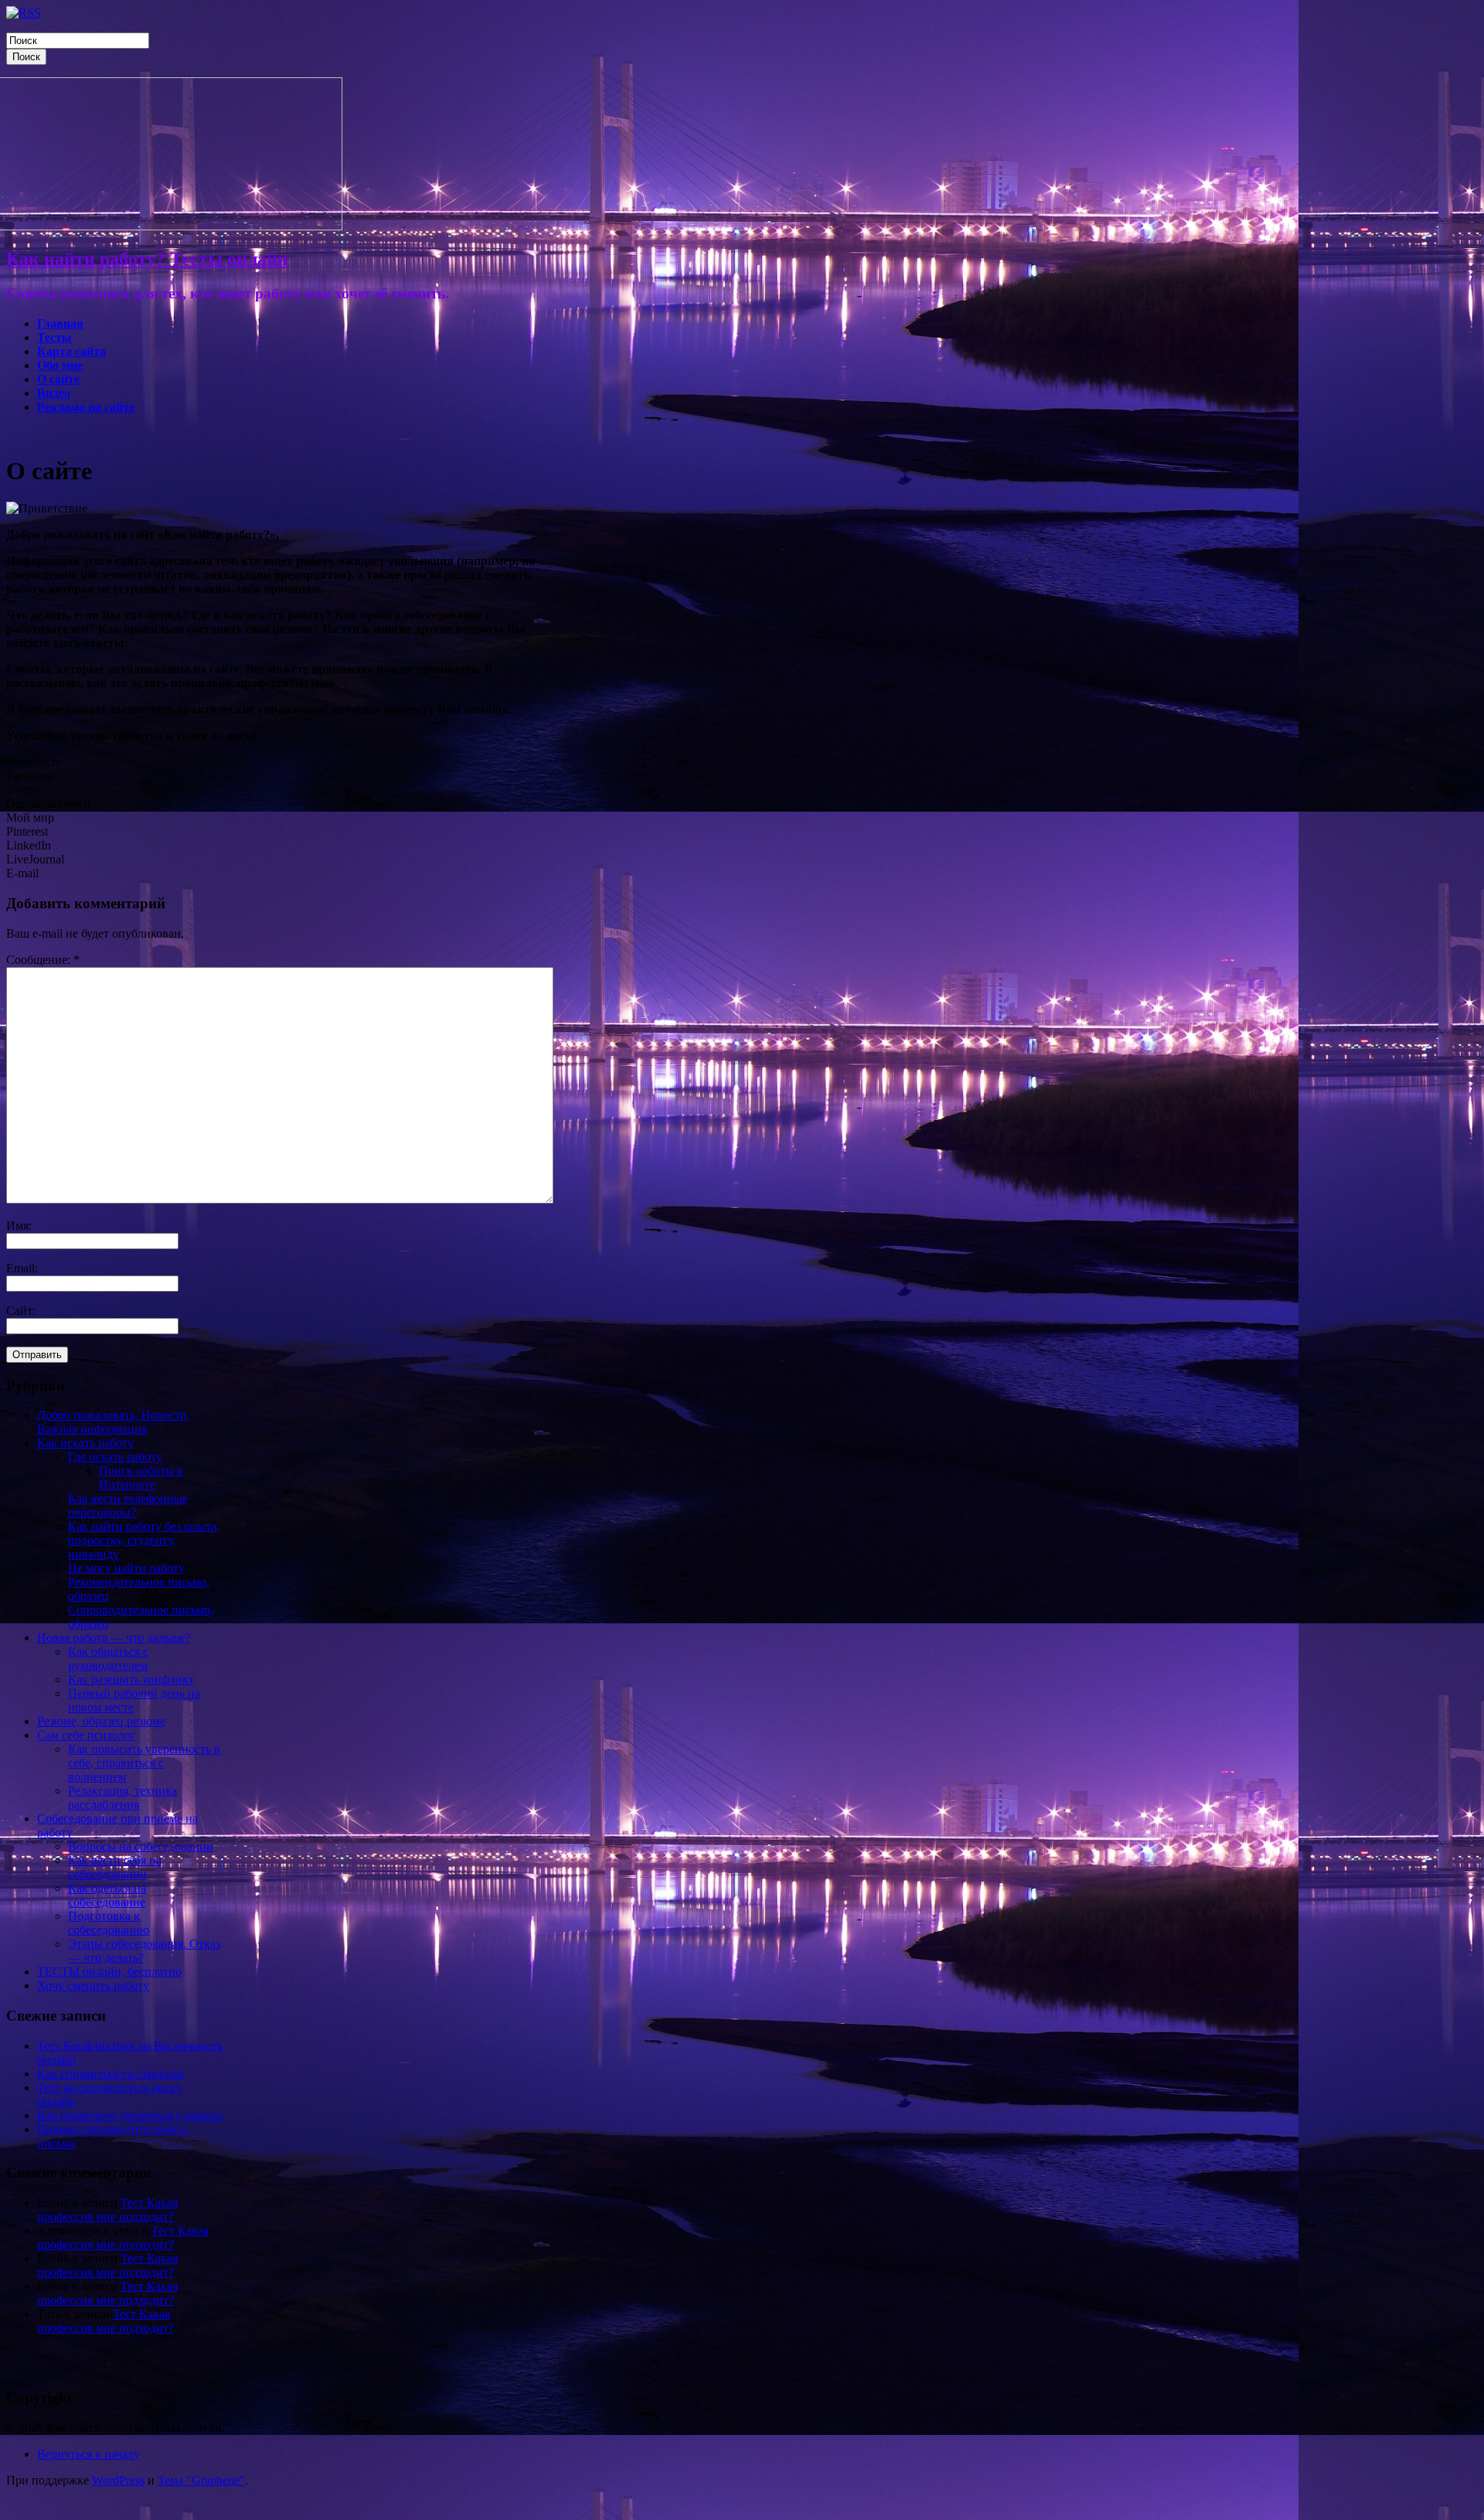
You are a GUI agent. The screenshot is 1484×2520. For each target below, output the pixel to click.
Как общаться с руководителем (108, 1658)
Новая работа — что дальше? (114, 1638)
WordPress (118, 2480)
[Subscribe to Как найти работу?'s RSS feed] (24, 13)
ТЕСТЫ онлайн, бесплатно (109, 1972)
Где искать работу (115, 1457)
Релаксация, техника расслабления (123, 1798)
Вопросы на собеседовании (141, 1846)
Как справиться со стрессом (111, 2074)
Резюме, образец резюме (101, 1721)
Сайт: (21, 1311)
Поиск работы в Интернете (141, 1478)
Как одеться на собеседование (107, 1895)
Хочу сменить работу (93, 1985)
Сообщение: (43, 960)
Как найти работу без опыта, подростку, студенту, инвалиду (144, 1540)
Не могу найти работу (126, 1568)
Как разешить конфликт (131, 1679)
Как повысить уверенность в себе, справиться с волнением (144, 1763)
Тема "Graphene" (201, 2480)
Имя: (19, 1226)
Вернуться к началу (88, 2454)
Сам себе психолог (87, 1735)
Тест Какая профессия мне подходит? (107, 2210)
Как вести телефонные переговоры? (128, 1505)
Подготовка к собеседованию (109, 1923)
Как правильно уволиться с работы (130, 2115)
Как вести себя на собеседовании (115, 1867)
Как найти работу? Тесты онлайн (147, 259)
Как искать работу (85, 1443)
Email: (22, 1268)
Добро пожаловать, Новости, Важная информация (114, 1422)
